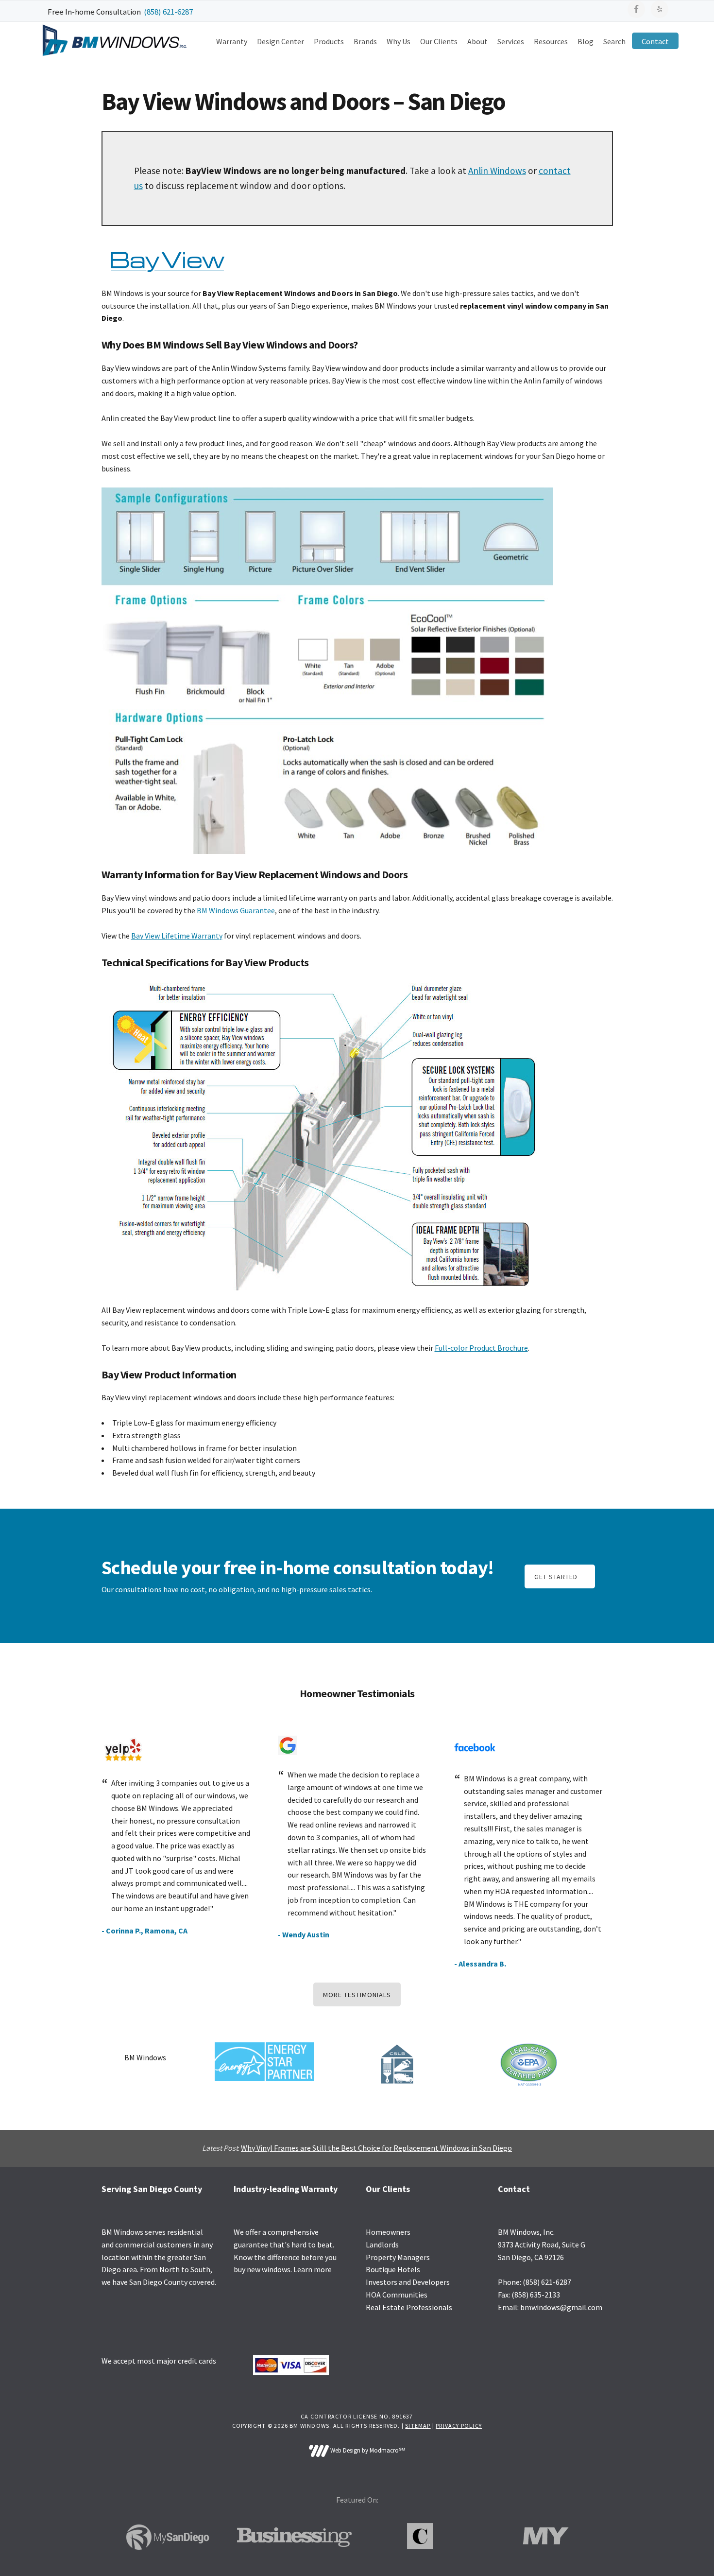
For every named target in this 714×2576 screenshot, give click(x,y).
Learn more (313, 2269)
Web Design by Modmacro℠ (367, 2450)
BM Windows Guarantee (236, 910)
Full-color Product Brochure (481, 1348)
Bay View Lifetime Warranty (177, 936)
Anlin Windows (497, 171)
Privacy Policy (459, 2426)
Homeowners (388, 2232)
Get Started (556, 1577)
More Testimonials (357, 1995)
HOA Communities (397, 2295)
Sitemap (418, 2426)
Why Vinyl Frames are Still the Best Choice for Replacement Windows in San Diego (376, 2148)
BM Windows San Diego (114, 40)
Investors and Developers (408, 2282)
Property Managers (398, 2257)
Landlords (382, 2245)
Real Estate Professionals (409, 2307)
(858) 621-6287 (168, 12)
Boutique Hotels (393, 2269)
